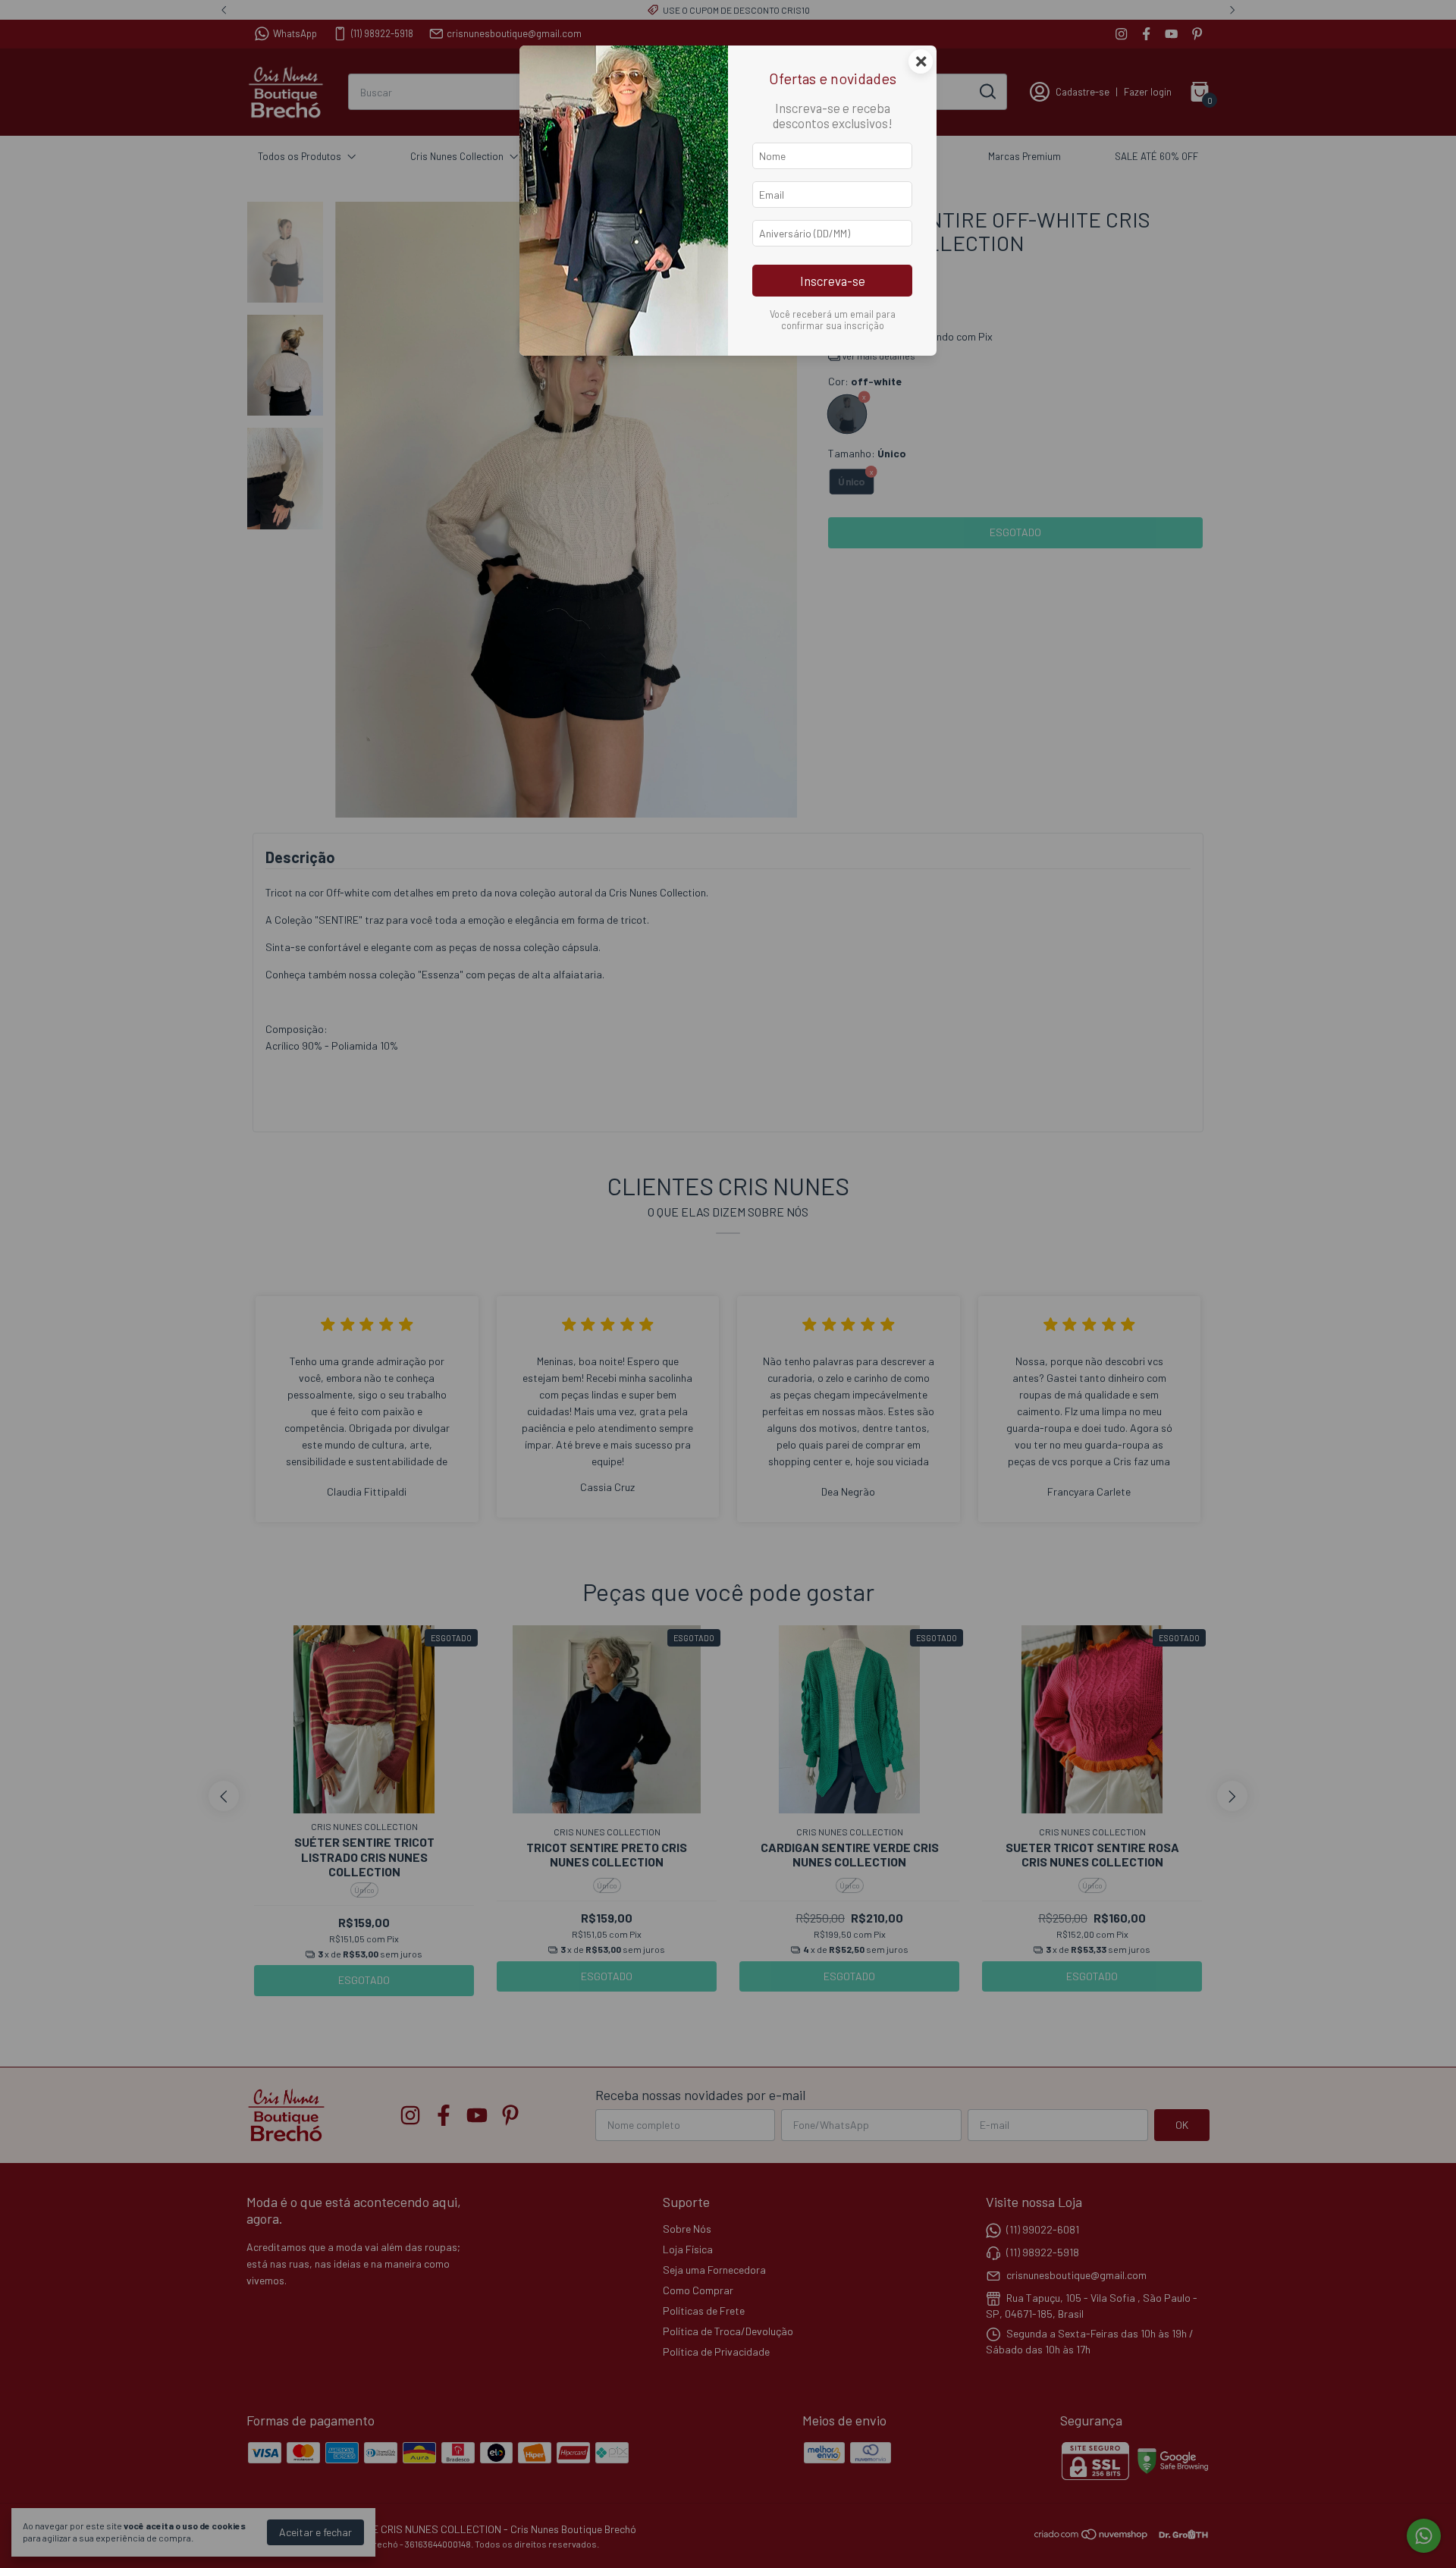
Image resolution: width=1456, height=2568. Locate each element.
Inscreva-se (833, 281)
